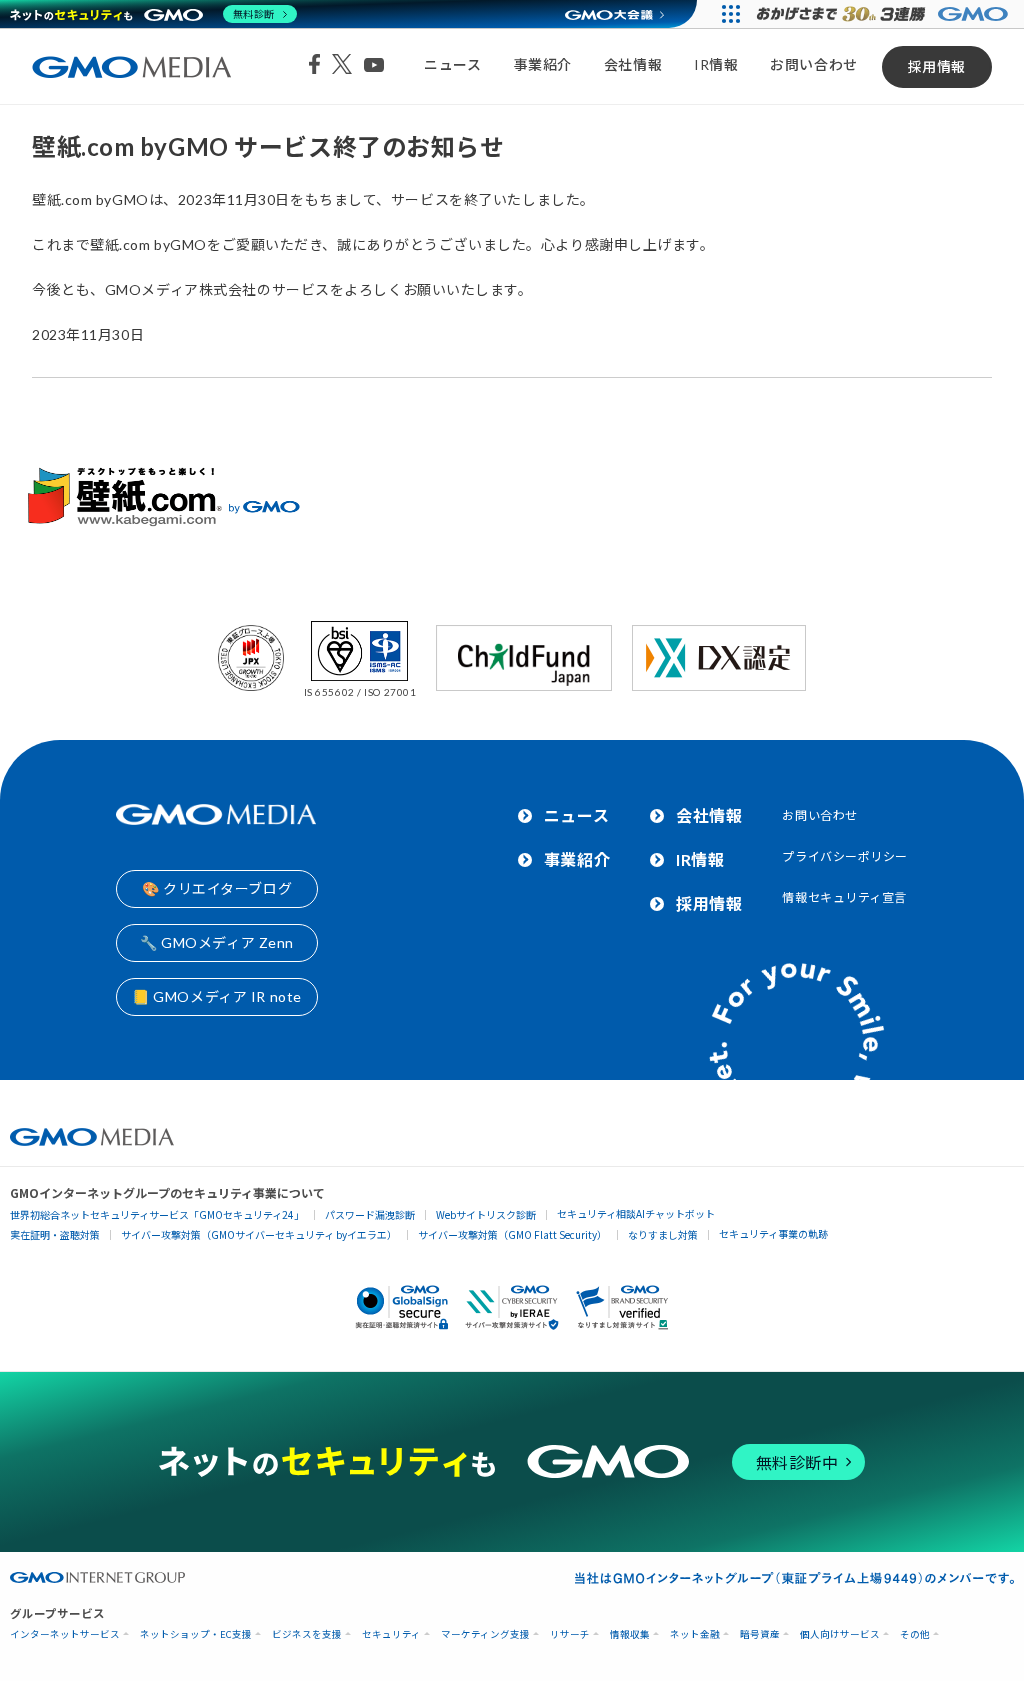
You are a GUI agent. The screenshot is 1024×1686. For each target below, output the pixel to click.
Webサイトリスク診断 (486, 1214)
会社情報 (633, 64)
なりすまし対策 (663, 1234)
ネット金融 (695, 1634)
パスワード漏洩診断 (370, 1214)
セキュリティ (391, 1634)
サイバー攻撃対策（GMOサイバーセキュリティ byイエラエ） (259, 1234)
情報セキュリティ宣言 (844, 897)
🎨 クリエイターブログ (217, 888)
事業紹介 (543, 64)
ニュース (452, 64)
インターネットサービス (65, 1634)
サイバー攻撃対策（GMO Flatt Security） (512, 1234)
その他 (915, 1634)
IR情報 (716, 64)
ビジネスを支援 (307, 1634)
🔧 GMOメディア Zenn (217, 942)
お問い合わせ (813, 64)
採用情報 (937, 66)
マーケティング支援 (485, 1634)
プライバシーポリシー (845, 856)
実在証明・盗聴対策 (55, 1234)
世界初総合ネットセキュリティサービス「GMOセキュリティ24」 (157, 1214)
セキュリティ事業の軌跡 (773, 1233)
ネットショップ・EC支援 (196, 1634)
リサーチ (570, 1634)
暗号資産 (760, 1634)
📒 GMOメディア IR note (217, 996)
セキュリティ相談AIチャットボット (636, 1213)
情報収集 (630, 1634)
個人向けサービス (840, 1634)
